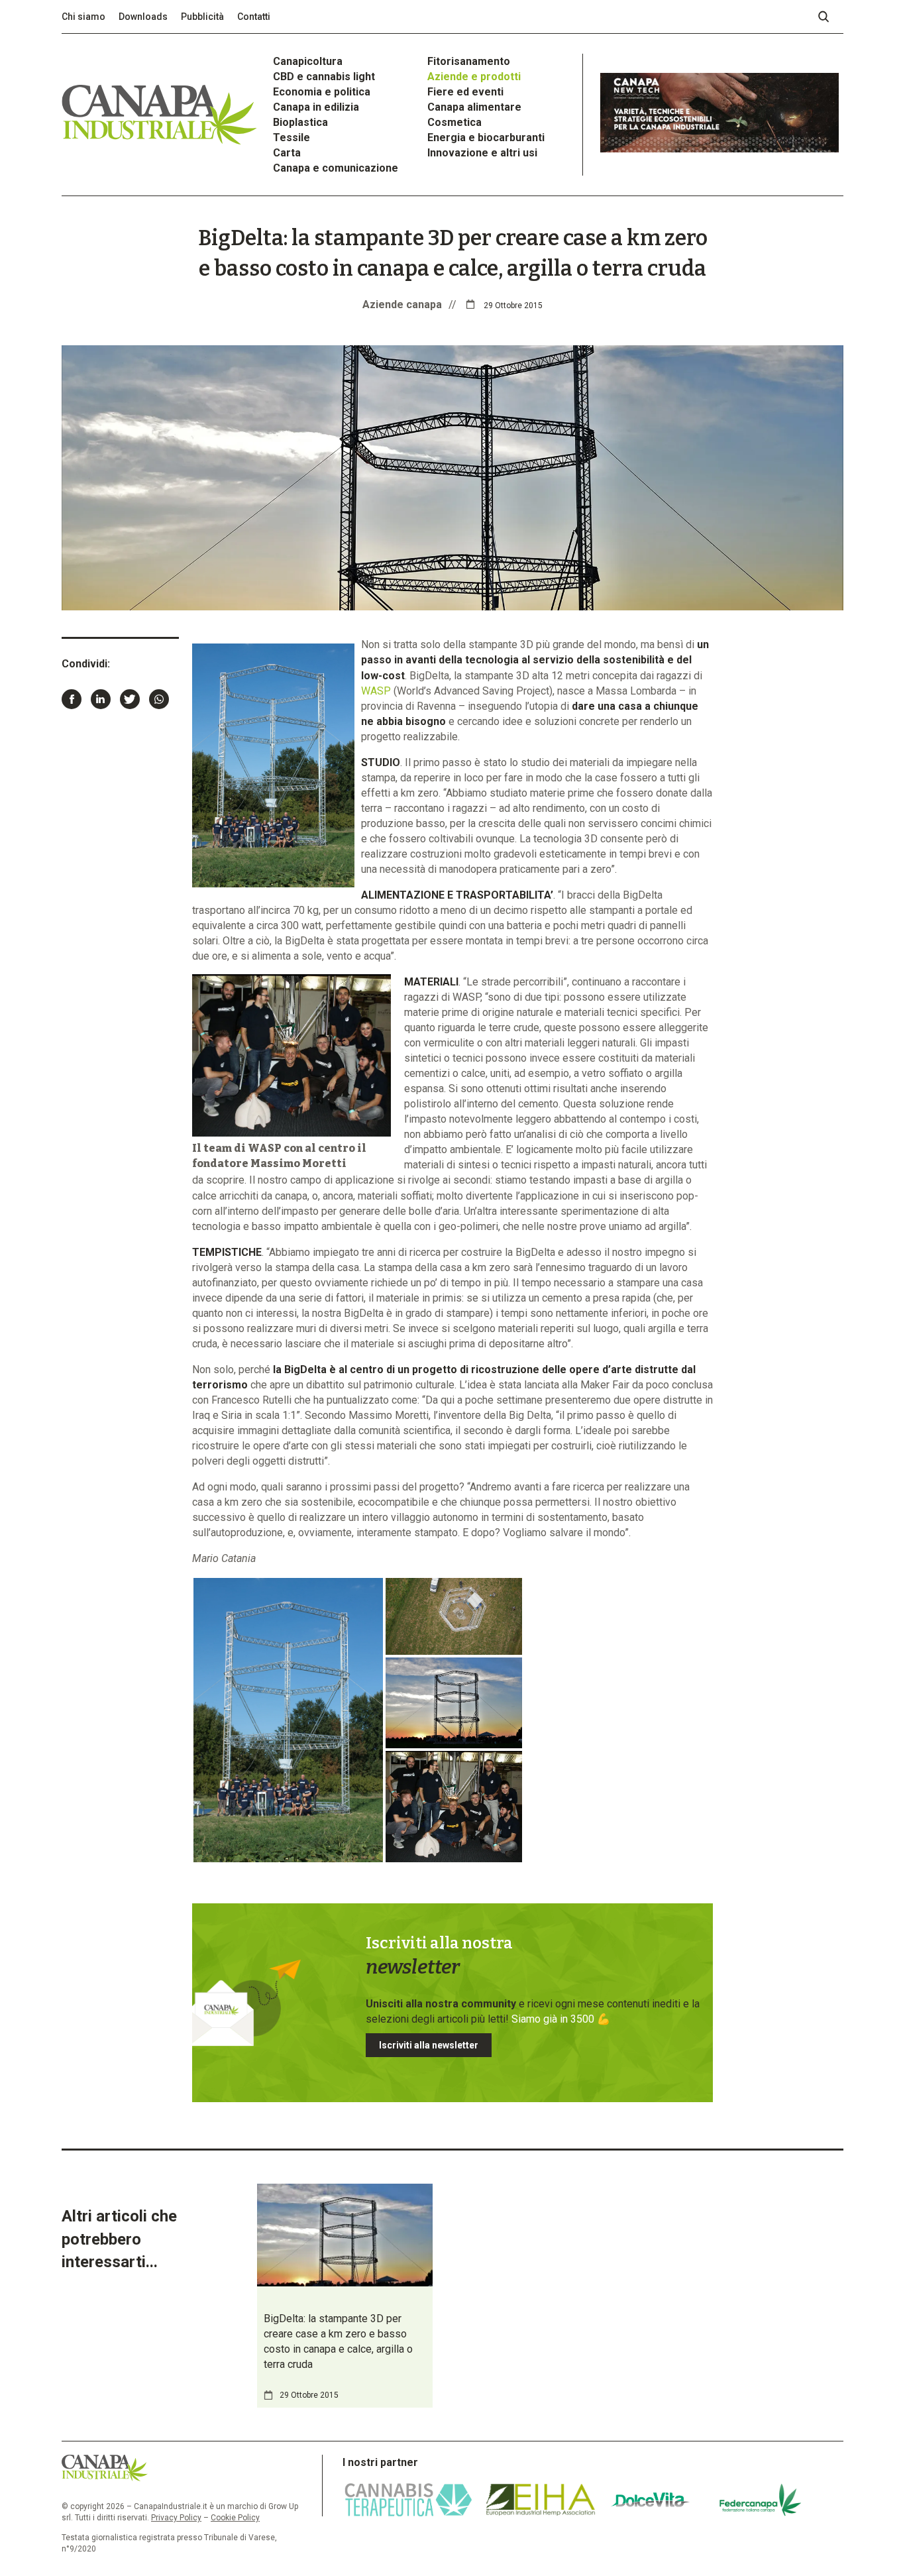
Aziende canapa (402, 305)
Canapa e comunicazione (336, 168)
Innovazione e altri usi (482, 153)
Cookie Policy (235, 2518)
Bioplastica (300, 122)
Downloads (143, 17)
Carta (287, 153)
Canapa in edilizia (316, 107)
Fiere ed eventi (465, 92)
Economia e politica (322, 92)
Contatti (254, 17)
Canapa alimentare (474, 107)
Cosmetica (454, 122)
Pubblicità (202, 17)
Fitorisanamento (469, 61)
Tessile (292, 138)
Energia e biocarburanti (486, 138)
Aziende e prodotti (474, 77)
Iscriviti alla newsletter (429, 2045)
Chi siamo (83, 17)
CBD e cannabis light (324, 77)
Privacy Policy (176, 2518)
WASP (376, 691)
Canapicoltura (308, 61)
